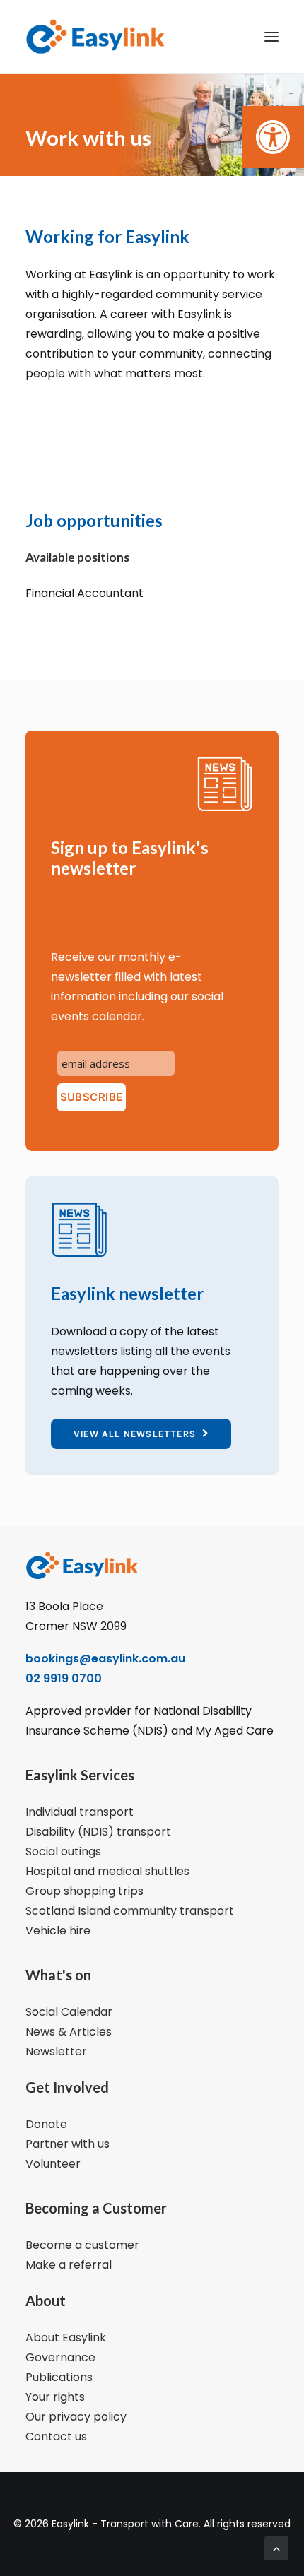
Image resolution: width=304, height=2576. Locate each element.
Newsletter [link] (56, 2051)
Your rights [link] (55, 2397)
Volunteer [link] (53, 2164)
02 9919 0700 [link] (64, 1678)
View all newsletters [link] (135, 1434)
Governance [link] (60, 2357)
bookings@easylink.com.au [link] (105, 1659)
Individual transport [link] (80, 1812)
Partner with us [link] (68, 2144)
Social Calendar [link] (69, 2012)
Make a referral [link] (69, 2265)
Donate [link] (46, 2124)
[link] (273, 137)
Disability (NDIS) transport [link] (98, 1832)
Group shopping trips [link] (84, 1891)
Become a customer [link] (82, 2245)
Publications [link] (59, 2377)
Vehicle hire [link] (58, 1931)
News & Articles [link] (69, 2032)
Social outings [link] (63, 1851)
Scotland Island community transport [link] (130, 1911)
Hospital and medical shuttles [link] (107, 1871)
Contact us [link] (56, 2436)
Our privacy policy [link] (76, 2417)
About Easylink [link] (66, 2338)
